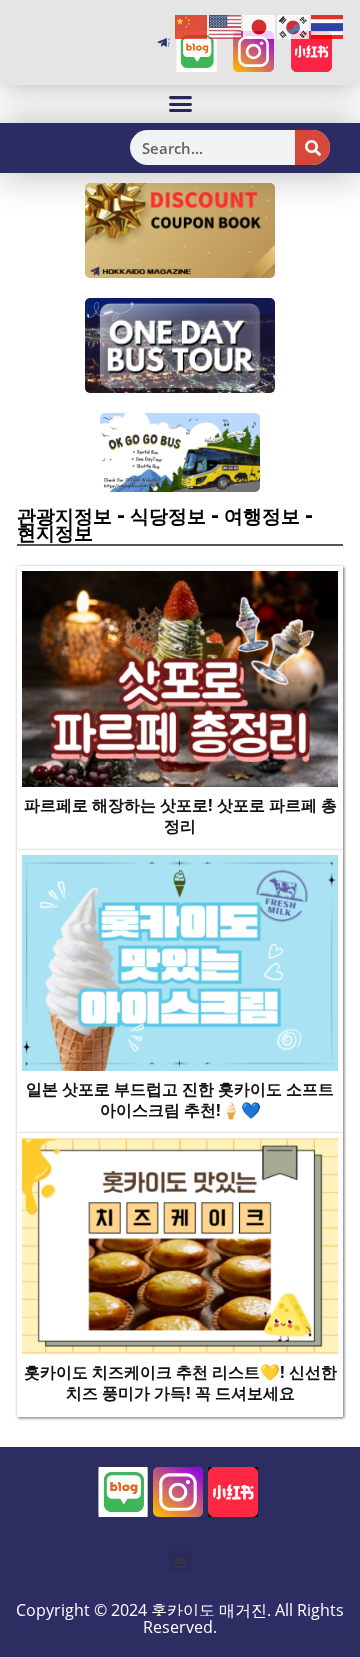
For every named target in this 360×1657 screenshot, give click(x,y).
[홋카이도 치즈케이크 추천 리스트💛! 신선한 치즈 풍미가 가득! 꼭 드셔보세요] (180, 1245)
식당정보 (168, 516)
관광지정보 (64, 516)
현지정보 (55, 533)
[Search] (312, 147)
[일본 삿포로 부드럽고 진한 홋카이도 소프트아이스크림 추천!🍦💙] (180, 962)
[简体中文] (192, 26)
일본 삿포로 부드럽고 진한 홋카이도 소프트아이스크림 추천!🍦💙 (180, 1099)
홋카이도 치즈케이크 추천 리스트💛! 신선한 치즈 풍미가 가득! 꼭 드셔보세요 (180, 1382)
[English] (226, 26)
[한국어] (294, 26)
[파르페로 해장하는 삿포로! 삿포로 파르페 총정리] (180, 678)
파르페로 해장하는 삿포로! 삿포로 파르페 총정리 (180, 815)
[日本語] (260, 26)
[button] (180, 104)
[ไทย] (328, 26)
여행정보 (262, 516)
